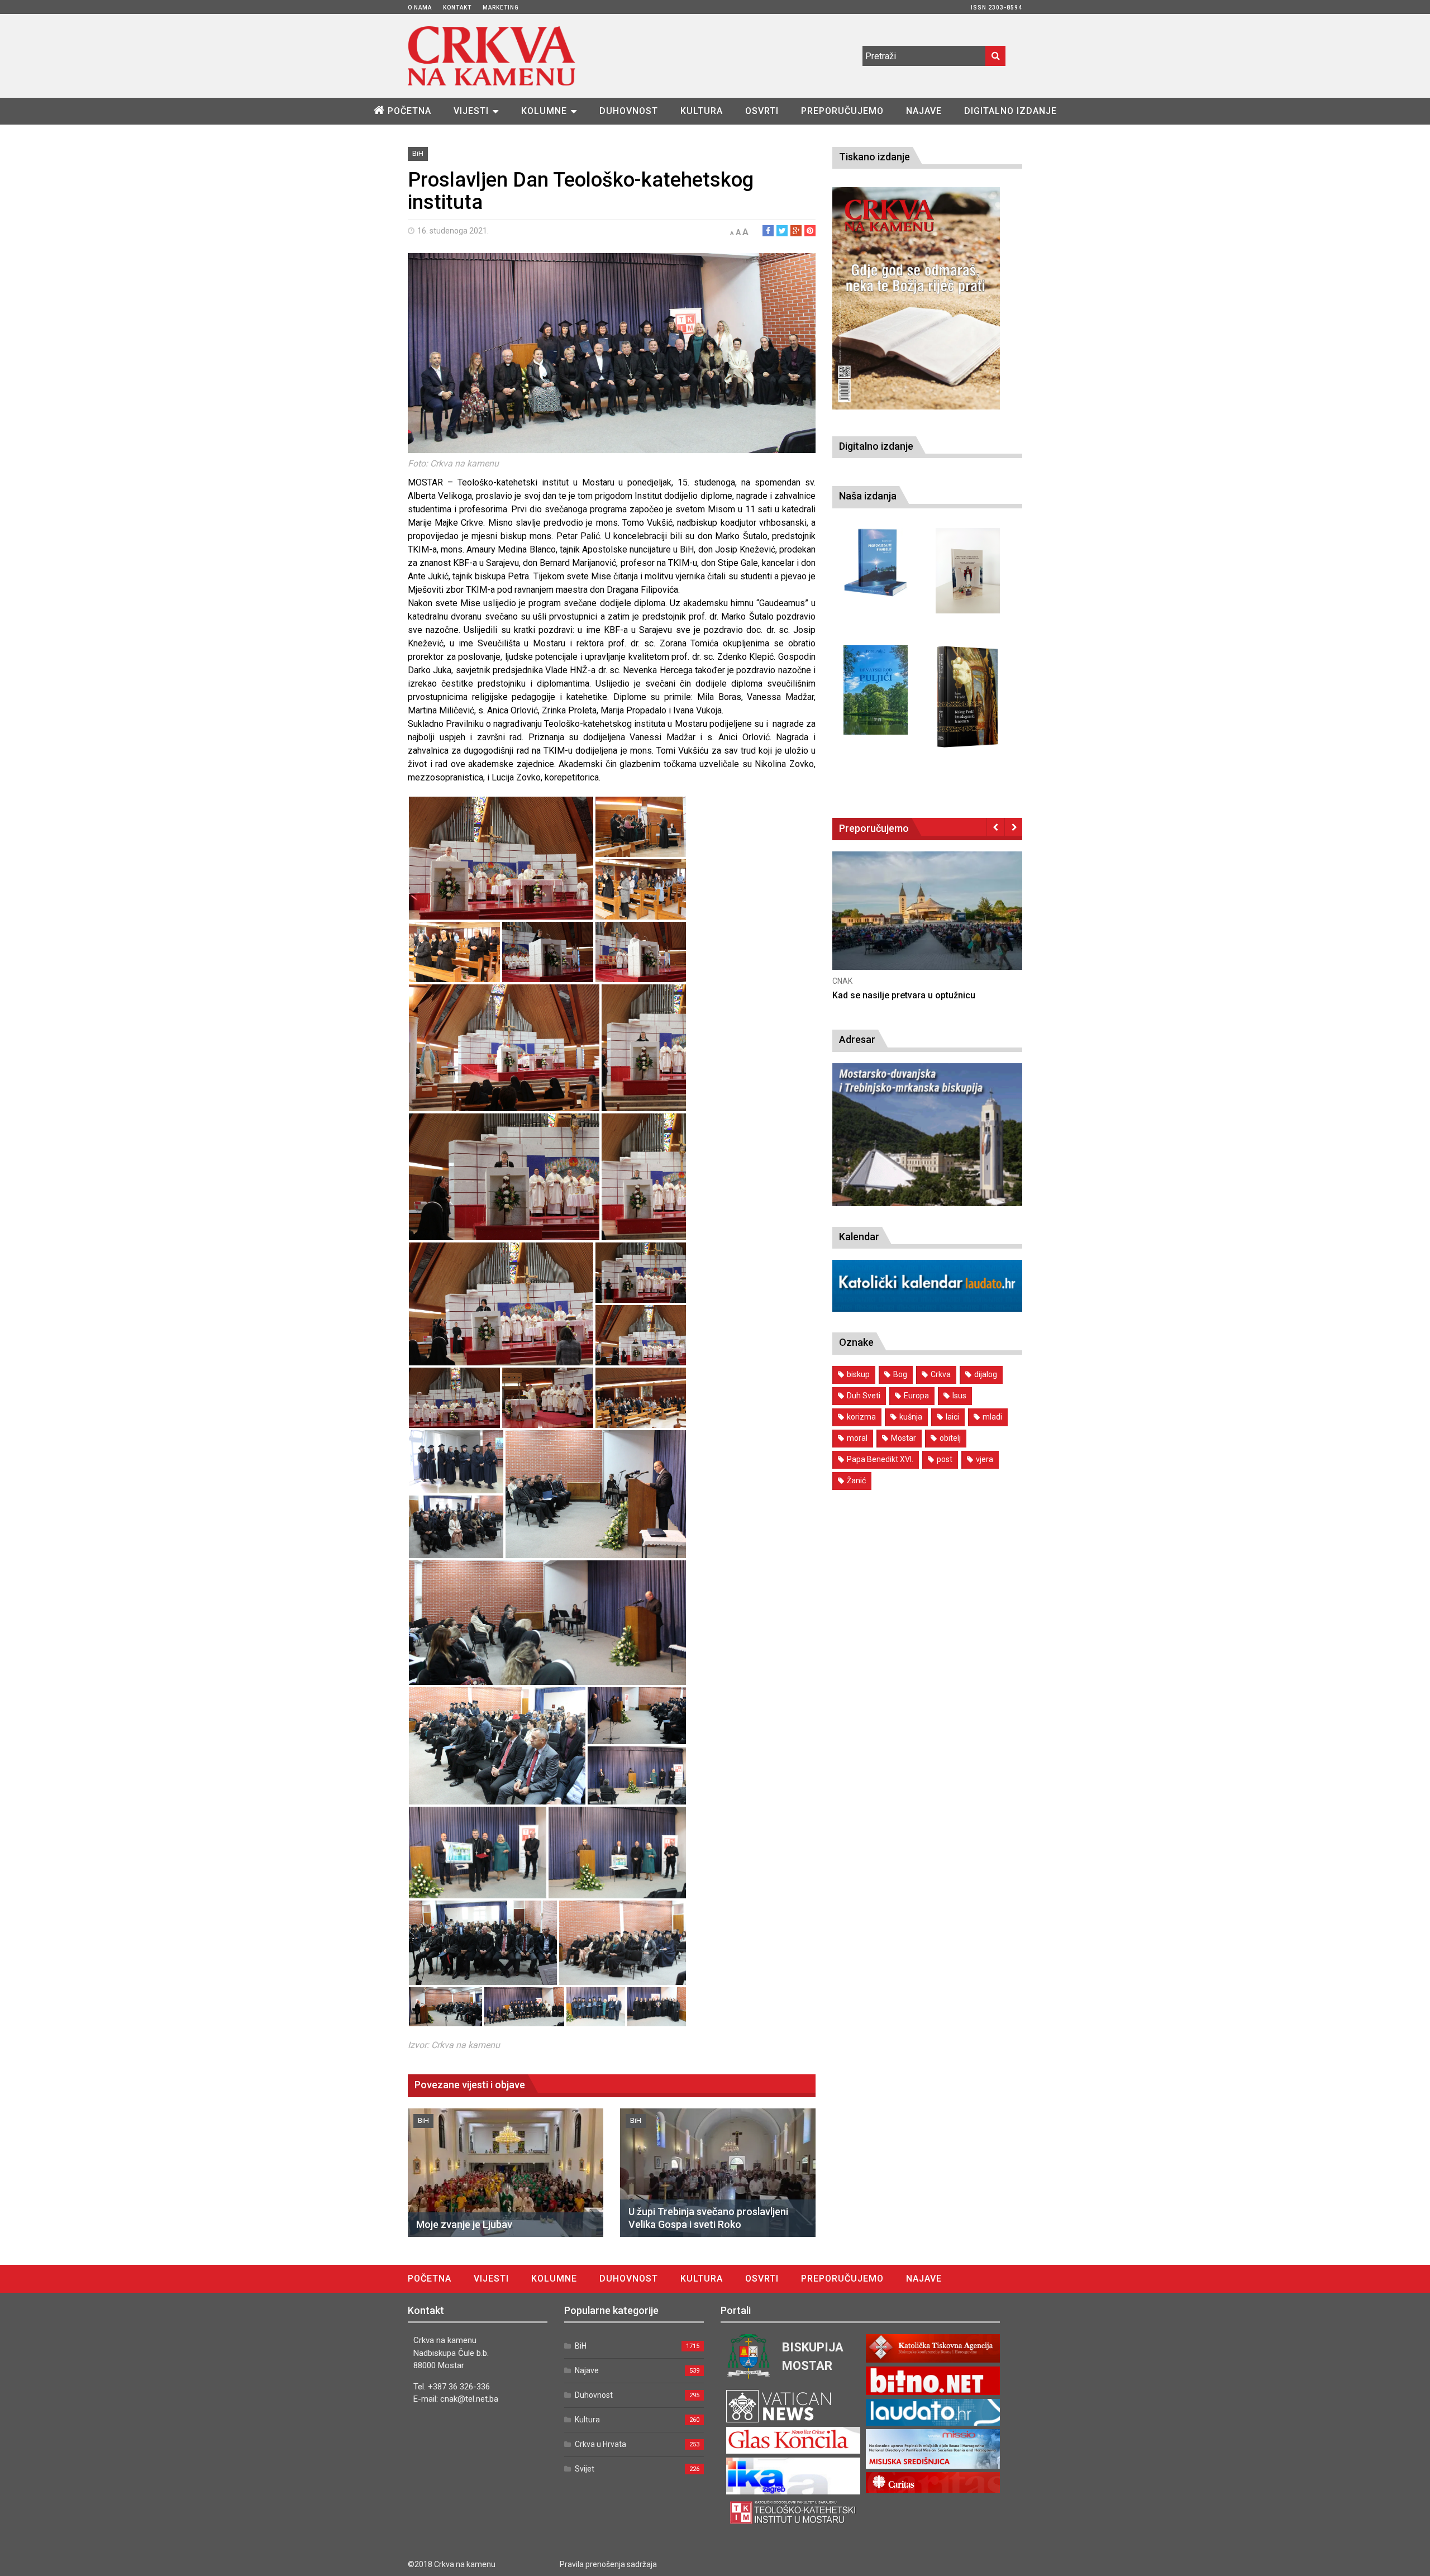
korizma (861, 1417)
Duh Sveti (864, 1396)
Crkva (941, 1374)
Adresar (857, 1039)
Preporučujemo (842, 111)
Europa (916, 1396)
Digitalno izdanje (1010, 111)
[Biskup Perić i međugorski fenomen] (968, 697)
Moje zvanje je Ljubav (464, 2224)
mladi (992, 1417)
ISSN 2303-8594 (997, 8)
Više (927, 922)
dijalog (986, 1374)
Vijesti (471, 111)
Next (1014, 827)
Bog (900, 1374)
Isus (959, 1396)
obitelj (950, 1438)
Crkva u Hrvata (600, 2444)
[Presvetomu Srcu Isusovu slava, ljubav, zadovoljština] (968, 571)
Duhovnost (629, 111)
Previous (996, 827)
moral (857, 1438)
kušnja (911, 1417)
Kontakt (457, 8)
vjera (985, 1459)
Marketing (501, 8)
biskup (858, 1374)
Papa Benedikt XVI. (880, 1459)
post (945, 1459)
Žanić (856, 1480)
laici (952, 1417)
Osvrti (762, 111)
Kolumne (544, 111)
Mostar (904, 1438)
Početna (409, 111)
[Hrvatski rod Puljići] (876, 690)
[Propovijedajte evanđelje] (876, 563)
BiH (418, 153)
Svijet (585, 2469)
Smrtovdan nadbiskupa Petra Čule (901, 995)
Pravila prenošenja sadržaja (608, 2564)
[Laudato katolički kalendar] (927, 1309)
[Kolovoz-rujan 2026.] (916, 298)
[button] (501, 858)
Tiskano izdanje (874, 157)
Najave (924, 111)
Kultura (702, 111)
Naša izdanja (868, 496)
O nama (420, 8)
